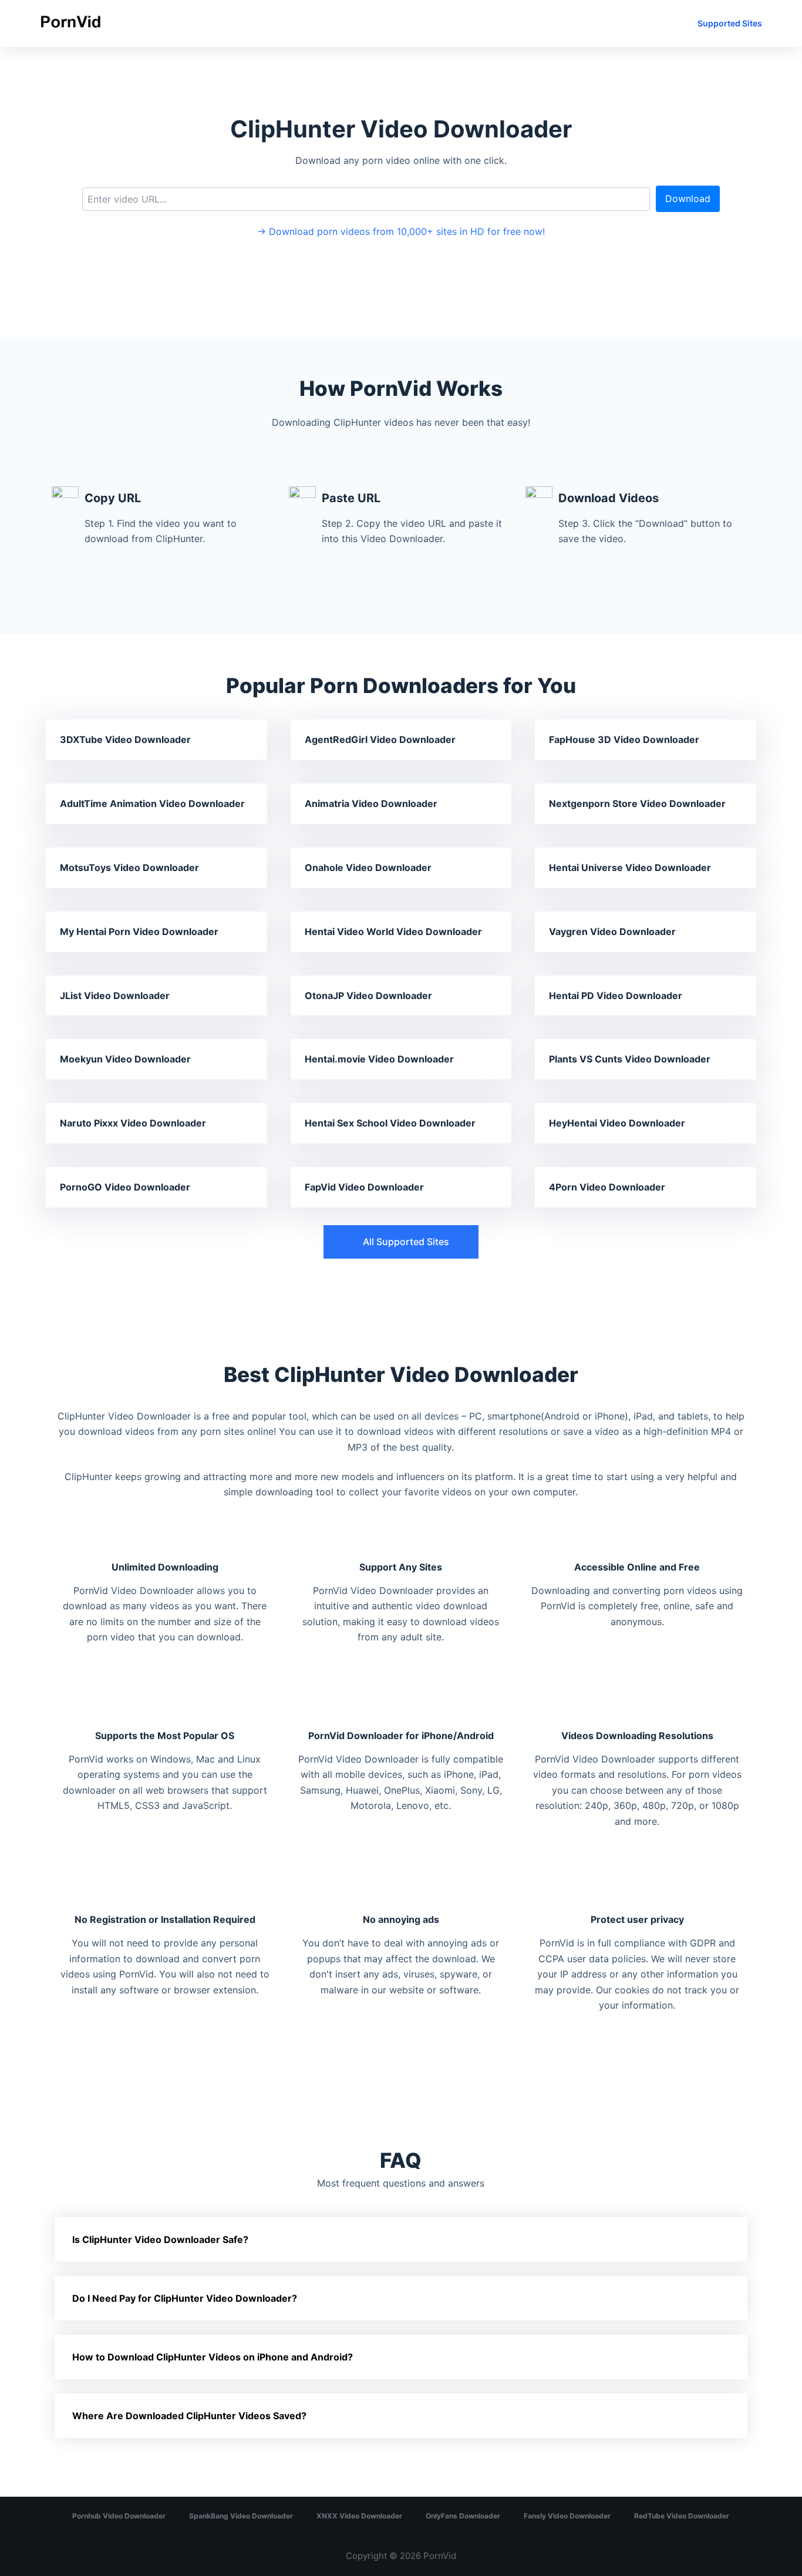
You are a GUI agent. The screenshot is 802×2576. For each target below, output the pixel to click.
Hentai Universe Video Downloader (630, 867)
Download (688, 199)
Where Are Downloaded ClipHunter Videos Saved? (189, 2416)
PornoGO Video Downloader (125, 1187)
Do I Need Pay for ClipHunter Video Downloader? (185, 2298)
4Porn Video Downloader (607, 1187)
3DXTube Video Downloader (125, 739)
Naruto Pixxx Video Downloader (133, 1123)
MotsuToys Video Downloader (129, 867)
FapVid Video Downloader (364, 1187)
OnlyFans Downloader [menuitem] (463, 2516)
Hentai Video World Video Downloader (393, 931)
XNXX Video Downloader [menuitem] (359, 2516)
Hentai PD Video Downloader (616, 996)
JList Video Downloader (115, 996)
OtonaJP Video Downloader (368, 996)
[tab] (401, 2239)
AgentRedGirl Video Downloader (380, 739)
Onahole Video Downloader (368, 867)
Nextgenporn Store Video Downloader (637, 803)
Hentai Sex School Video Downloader (390, 1123)
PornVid (440, 2556)
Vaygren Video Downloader (612, 931)
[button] (401, 1242)
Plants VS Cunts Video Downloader (630, 1059)
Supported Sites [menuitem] (730, 23)
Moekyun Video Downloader (125, 1059)
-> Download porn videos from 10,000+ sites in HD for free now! (401, 231)
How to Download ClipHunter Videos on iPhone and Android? (213, 2357)
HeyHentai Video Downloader (617, 1123)
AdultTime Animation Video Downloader (152, 803)
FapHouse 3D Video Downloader (624, 739)
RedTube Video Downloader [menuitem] (682, 2516)
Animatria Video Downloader (371, 803)
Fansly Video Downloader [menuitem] (567, 2516)
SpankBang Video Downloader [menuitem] (241, 2516)
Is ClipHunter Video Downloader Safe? (160, 2239)
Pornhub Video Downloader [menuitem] (119, 2516)
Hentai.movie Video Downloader (379, 1059)
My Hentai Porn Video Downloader (139, 931)
